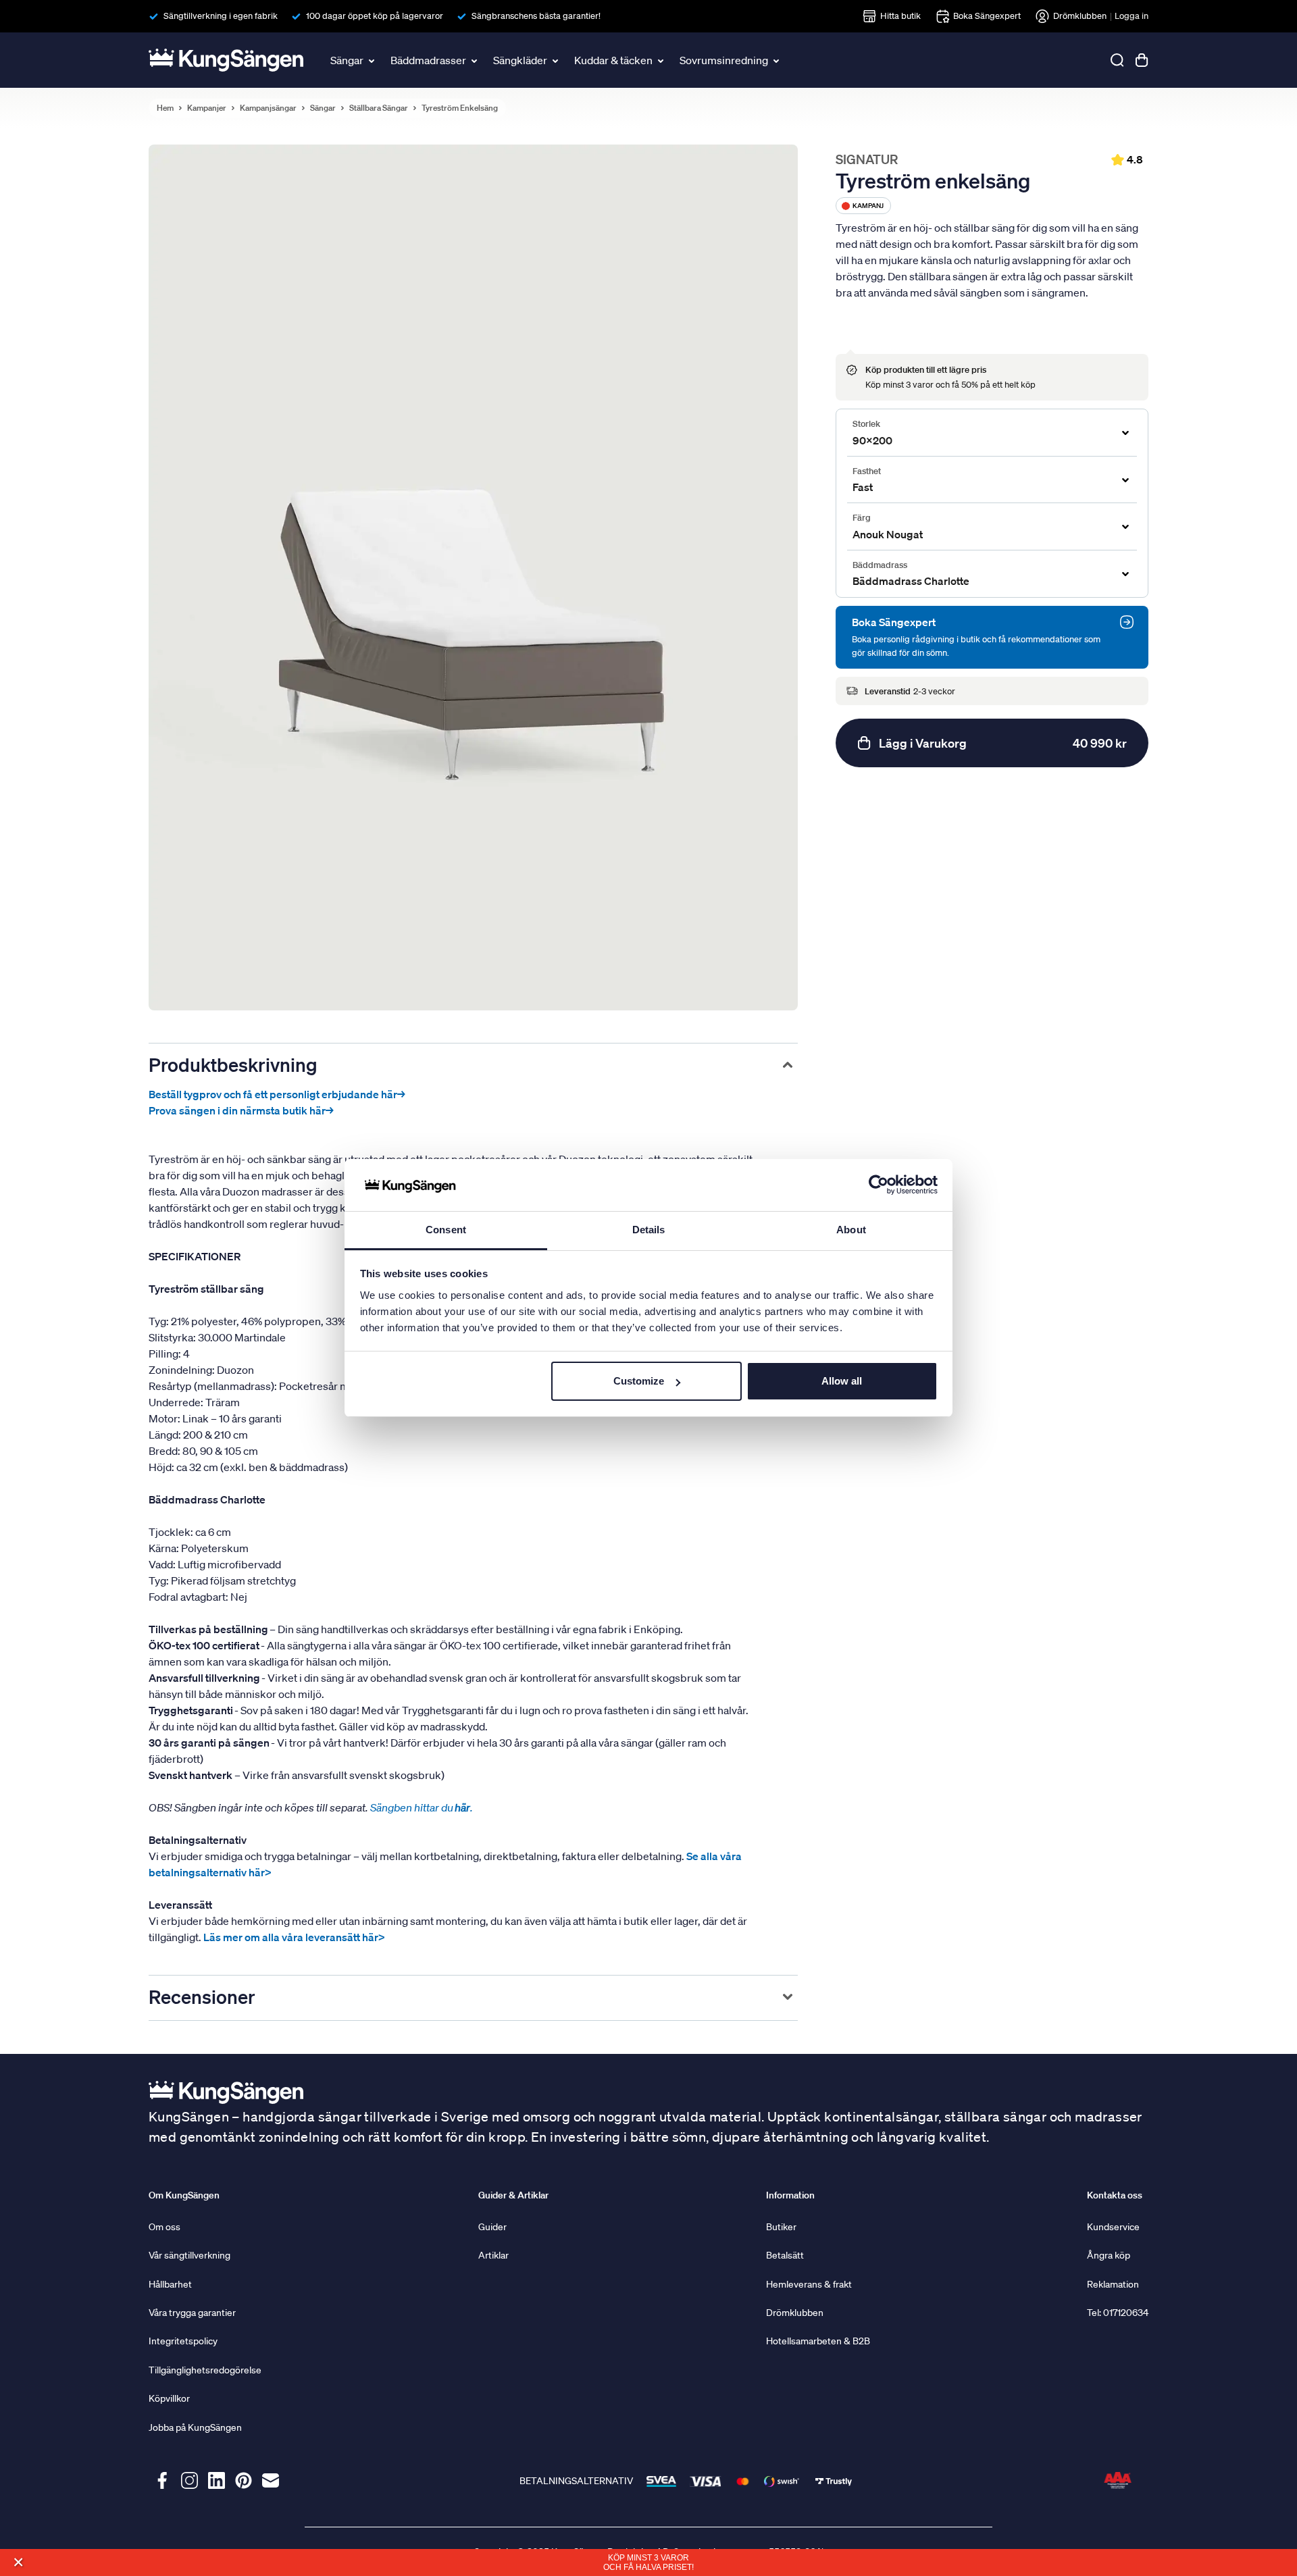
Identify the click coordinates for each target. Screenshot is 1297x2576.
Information (790, 2195)
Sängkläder (520, 60)
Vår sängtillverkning (189, 2255)
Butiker (781, 2227)
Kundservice (1113, 2227)
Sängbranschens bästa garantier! (536, 16)
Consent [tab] (446, 1230)
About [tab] (851, 1230)
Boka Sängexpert (987, 16)
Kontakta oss (1115, 2195)
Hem (165, 108)
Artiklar (493, 2255)
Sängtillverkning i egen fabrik (221, 16)
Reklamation (1113, 2284)
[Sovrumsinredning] (778, 60)
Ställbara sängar (379, 108)
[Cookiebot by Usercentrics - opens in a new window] (879, 1185)
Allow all (842, 1381)
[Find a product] (1117, 60)
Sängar (347, 60)
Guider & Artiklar (513, 2195)
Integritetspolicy (183, 2341)
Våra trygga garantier (192, 2313)
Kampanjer (207, 108)
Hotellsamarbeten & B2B (818, 2341)
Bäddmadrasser (428, 60)
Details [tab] (649, 1230)
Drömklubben (1080, 16)
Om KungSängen (184, 2195)
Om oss (164, 2227)
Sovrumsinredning (724, 60)
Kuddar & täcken (613, 60)
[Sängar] (373, 60)
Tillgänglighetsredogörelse (205, 2370)
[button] (18, 2562)
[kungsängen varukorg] (1142, 60)
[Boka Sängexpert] (1127, 622)
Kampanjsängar (268, 108)
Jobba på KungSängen (195, 2427)
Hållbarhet (170, 2284)
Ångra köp (1109, 2255)
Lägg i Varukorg (1003, 743)
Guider (492, 2227)
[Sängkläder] (557, 60)
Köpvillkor (169, 2398)
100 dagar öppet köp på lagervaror (375, 16)
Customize (639, 1381)
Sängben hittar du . (423, 1807)
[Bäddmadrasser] (476, 60)
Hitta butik (900, 16)
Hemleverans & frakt (809, 2284)
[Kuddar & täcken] (662, 60)
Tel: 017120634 (1118, 2313)
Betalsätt (785, 2255)
